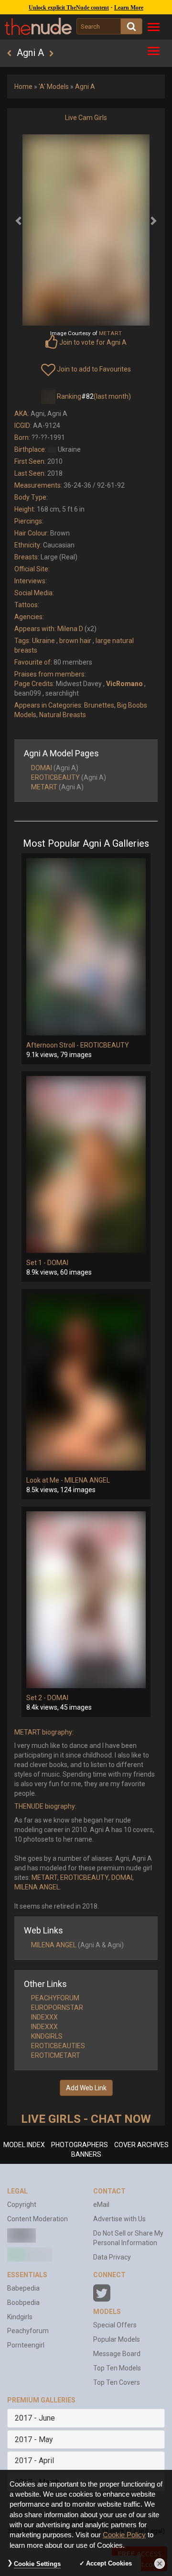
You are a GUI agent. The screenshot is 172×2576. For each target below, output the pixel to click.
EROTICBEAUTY (55, 777)
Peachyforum (28, 2331)
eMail (101, 2205)
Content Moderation (38, 2219)
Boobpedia (23, 2303)
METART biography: (44, 1732)
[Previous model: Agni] (9, 54)
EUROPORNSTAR (57, 2008)
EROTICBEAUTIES (58, 2046)
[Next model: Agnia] (51, 54)
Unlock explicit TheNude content (69, 8)
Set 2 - (37, 1698)
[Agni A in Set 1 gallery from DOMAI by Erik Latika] (86, 1165)
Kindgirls (20, 2317)
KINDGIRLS (47, 2036)
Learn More (129, 8)
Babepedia (23, 2288)
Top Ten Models (117, 2368)
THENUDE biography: (45, 1806)
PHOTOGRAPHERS (80, 2145)
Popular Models (117, 2339)
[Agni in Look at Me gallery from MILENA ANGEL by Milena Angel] (86, 1382)
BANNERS (86, 2154)
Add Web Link (86, 2088)
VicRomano (124, 684)
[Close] (160, 2564)
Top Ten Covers (117, 2382)
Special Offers (115, 2325)
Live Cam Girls (86, 118)
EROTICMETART (56, 2055)
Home (23, 87)
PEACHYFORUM (55, 1998)
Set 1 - (37, 1263)
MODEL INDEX (24, 2145)
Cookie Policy (124, 2535)
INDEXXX (44, 2017)
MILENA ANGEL (87, 1480)
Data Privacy (112, 2257)
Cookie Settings (37, 2564)
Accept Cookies (109, 2563)
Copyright (22, 2205)
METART (44, 787)
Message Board (117, 2354)
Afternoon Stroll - (53, 1045)
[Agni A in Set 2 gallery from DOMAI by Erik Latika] (86, 1600)
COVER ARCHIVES (141, 2145)
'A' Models (54, 87)
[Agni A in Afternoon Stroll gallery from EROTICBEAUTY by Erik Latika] (86, 947)
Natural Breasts (63, 715)
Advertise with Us (119, 2219)
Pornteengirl (26, 2345)
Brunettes (99, 705)
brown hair (75, 641)
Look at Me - (45, 1480)
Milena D (70, 629)
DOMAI (42, 768)
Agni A (85, 87)
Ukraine (43, 641)
